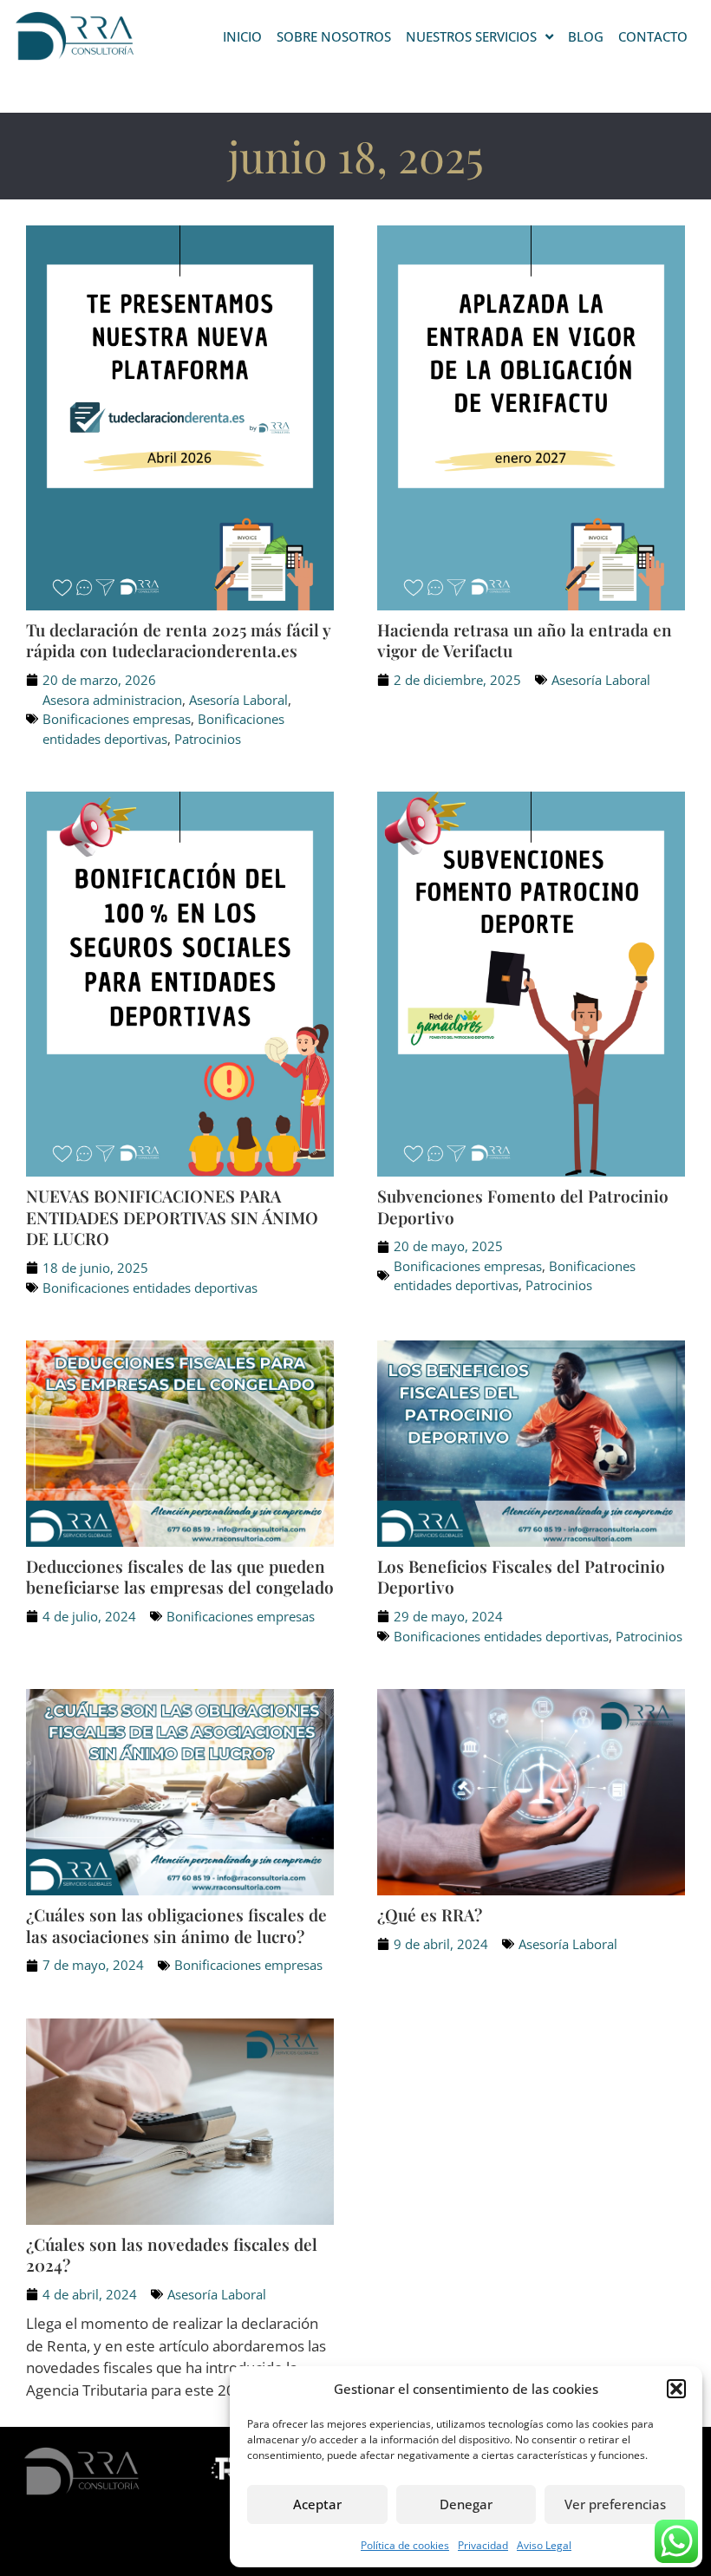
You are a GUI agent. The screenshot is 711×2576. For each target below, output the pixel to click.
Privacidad (483, 2545)
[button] (676, 2389)
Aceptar (317, 2504)
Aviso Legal (544, 2545)
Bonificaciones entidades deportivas (150, 1288)
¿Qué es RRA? (430, 1914)
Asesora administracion (112, 700)
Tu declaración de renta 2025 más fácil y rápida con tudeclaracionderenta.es (178, 640)
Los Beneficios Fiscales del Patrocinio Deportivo (521, 1577)
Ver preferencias (615, 2504)
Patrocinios (208, 739)
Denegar (466, 2504)
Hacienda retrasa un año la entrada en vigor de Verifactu (525, 640)
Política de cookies (405, 2545)
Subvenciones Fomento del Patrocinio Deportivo (523, 1206)
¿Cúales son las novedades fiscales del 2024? (172, 2255)
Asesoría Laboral (238, 700)
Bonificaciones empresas (117, 719)
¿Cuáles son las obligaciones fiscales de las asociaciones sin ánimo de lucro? (176, 1925)
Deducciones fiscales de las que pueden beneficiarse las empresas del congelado (180, 1577)
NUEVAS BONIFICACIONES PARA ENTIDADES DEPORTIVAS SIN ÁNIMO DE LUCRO (172, 1217)
